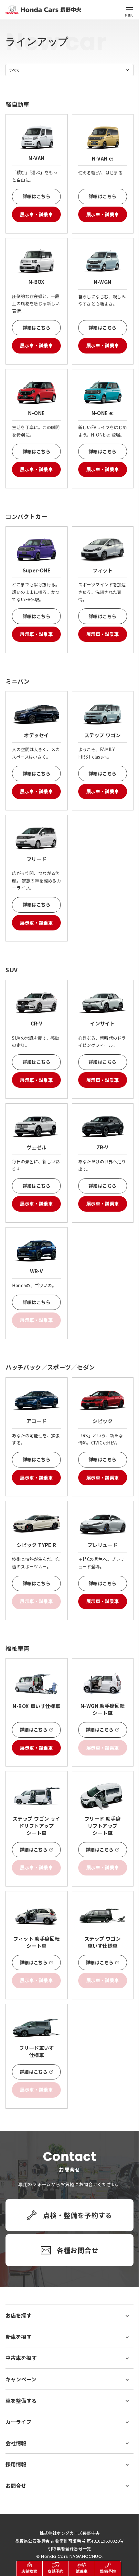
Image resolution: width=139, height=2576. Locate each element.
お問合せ (16, 2486)
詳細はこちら (37, 196)
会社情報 (16, 2443)
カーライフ (18, 2422)
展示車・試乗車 (36, 214)
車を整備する (21, 2401)
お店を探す (18, 2315)
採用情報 (16, 2464)
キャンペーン (21, 2379)
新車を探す (18, 2337)
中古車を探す (21, 2358)
